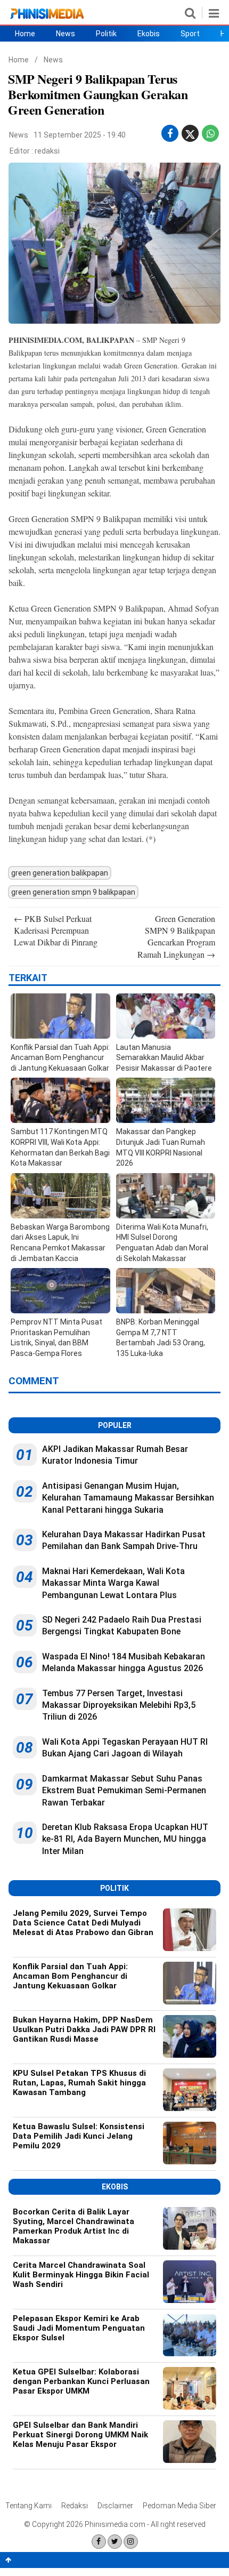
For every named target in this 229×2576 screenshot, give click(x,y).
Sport (190, 34)
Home (25, 34)
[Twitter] (115, 2542)
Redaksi (75, 2506)
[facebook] (170, 134)
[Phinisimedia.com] (47, 19)
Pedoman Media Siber (179, 2506)
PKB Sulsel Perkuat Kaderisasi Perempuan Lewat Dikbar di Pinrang (56, 930)
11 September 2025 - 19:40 (80, 135)
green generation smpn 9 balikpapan (73, 892)
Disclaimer (115, 2506)
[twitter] (190, 136)
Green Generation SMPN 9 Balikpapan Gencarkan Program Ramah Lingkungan (176, 936)
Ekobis (149, 34)
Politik (106, 34)
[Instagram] (131, 2542)
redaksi (47, 151)
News (66, 34)
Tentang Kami (28, 2506)
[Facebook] (99, 2542)
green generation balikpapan (60, 873)
